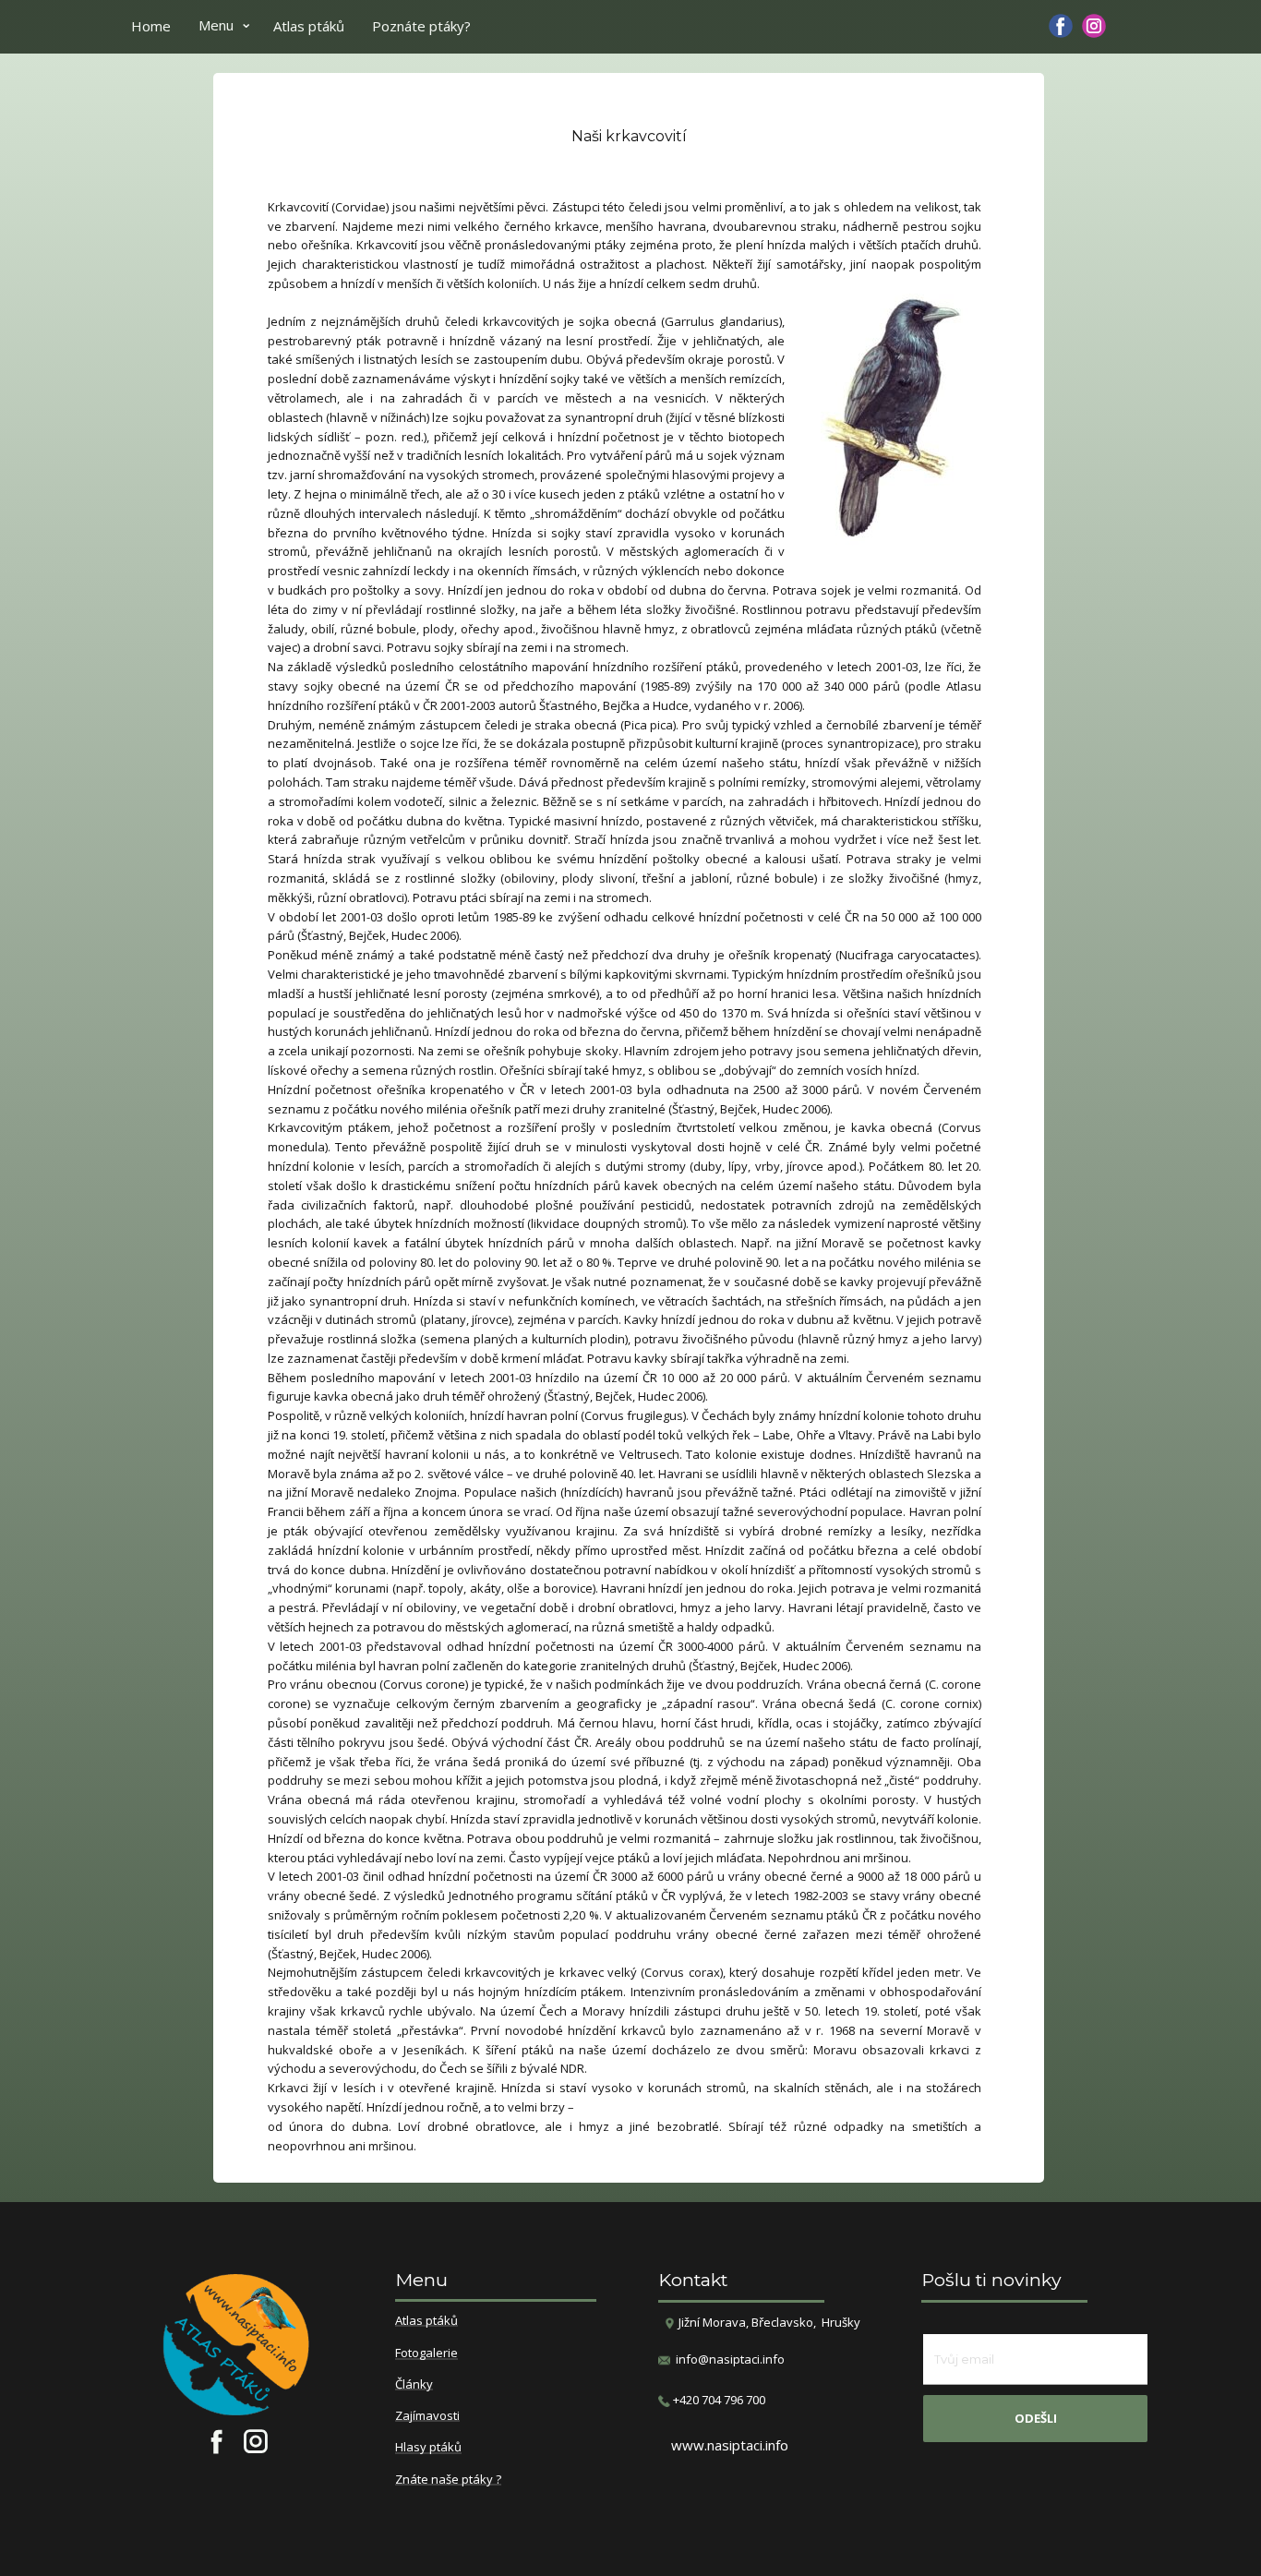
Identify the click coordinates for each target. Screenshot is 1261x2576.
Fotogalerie (426, 2353)
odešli (1036, 2418)
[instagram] (1094, 26)
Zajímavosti (427, 2416)
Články (414, 2385)
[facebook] (1061, 26)
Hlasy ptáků (428, 2448)
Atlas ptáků (309, 26)
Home (151, 26)
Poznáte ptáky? (421, 26)
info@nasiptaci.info (730, 2359)
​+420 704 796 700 (718, 2400)
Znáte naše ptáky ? (448, 2480)
